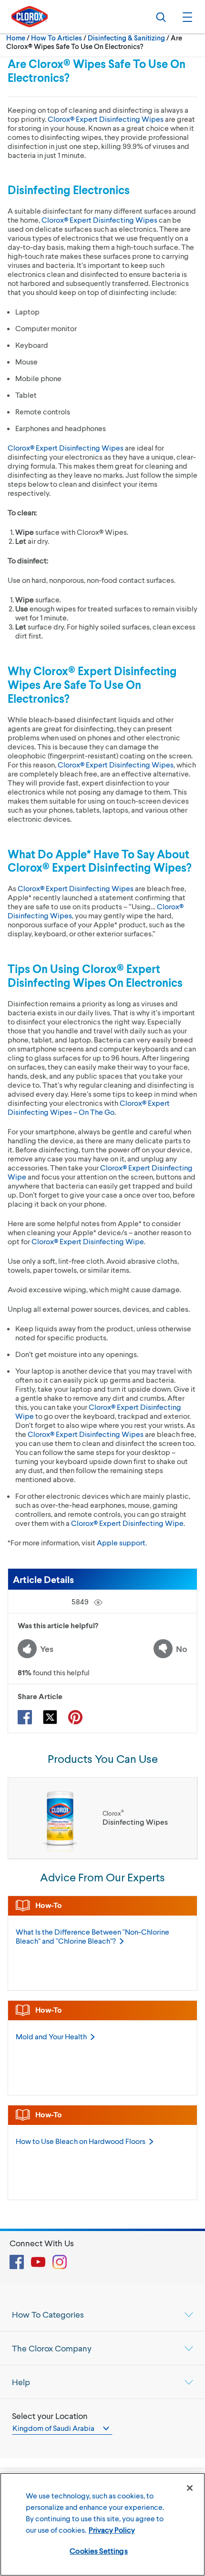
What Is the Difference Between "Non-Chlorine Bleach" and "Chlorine (92, 1936)
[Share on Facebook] (25, 1717)
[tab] (102, 2314)
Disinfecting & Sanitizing (126, 38)
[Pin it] (75, 1717)
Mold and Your (51, 2036)
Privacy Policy (112, 2530)
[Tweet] (50, 1717)
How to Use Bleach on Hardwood (81, 2141)
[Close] (190, 2488)
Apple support (121, 1542)
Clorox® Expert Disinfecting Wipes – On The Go (89, 1107)
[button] (186, 17)
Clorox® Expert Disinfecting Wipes (106, 119)
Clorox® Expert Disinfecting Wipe (88, 1241)
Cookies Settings (99, 2551)
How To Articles (56, 38)
